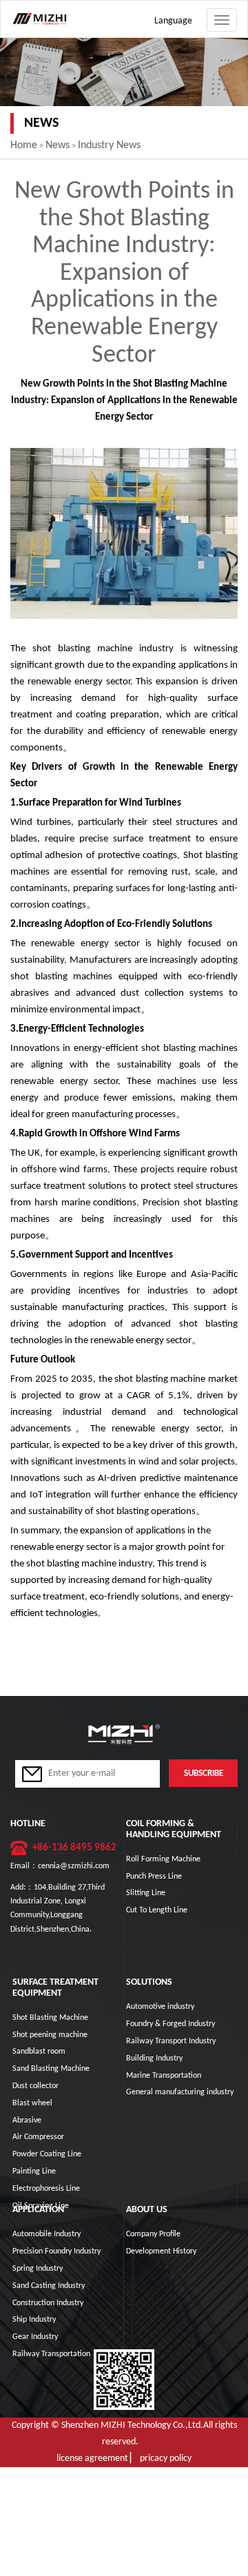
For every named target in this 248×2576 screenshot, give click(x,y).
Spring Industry (38, 2269)
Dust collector (35, 2086)
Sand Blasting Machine (51, 2069)
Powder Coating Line (47, 2154)
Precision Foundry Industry (56, 2251)
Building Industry (154, 2058)
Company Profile (153, 2234)
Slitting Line (146, 1893)
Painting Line (34, 2171)
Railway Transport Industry (171, 2041)
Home (24, 145)
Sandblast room (39, 2052)
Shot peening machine (50, 2035)
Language (173, 21)
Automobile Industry (46, 2234)
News (58, 145)
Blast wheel (32, 2103)
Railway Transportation (51, 2354)
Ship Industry (34, 2320)
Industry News (109, 145)
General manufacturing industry (180, 2092)
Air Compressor (38, 2137)
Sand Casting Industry (49, 2286)
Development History (161, 2251)
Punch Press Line (154, 1877)
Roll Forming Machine (163, 1859)
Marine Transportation (164, 2076)
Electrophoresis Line (46, 2189)
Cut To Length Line (157, 1910)
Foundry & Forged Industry (170, 2024)
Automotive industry (160, 2007)
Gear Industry (35, 2337)
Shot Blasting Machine (50, 2018)
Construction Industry (48, 2303)
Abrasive (27, 2120)
